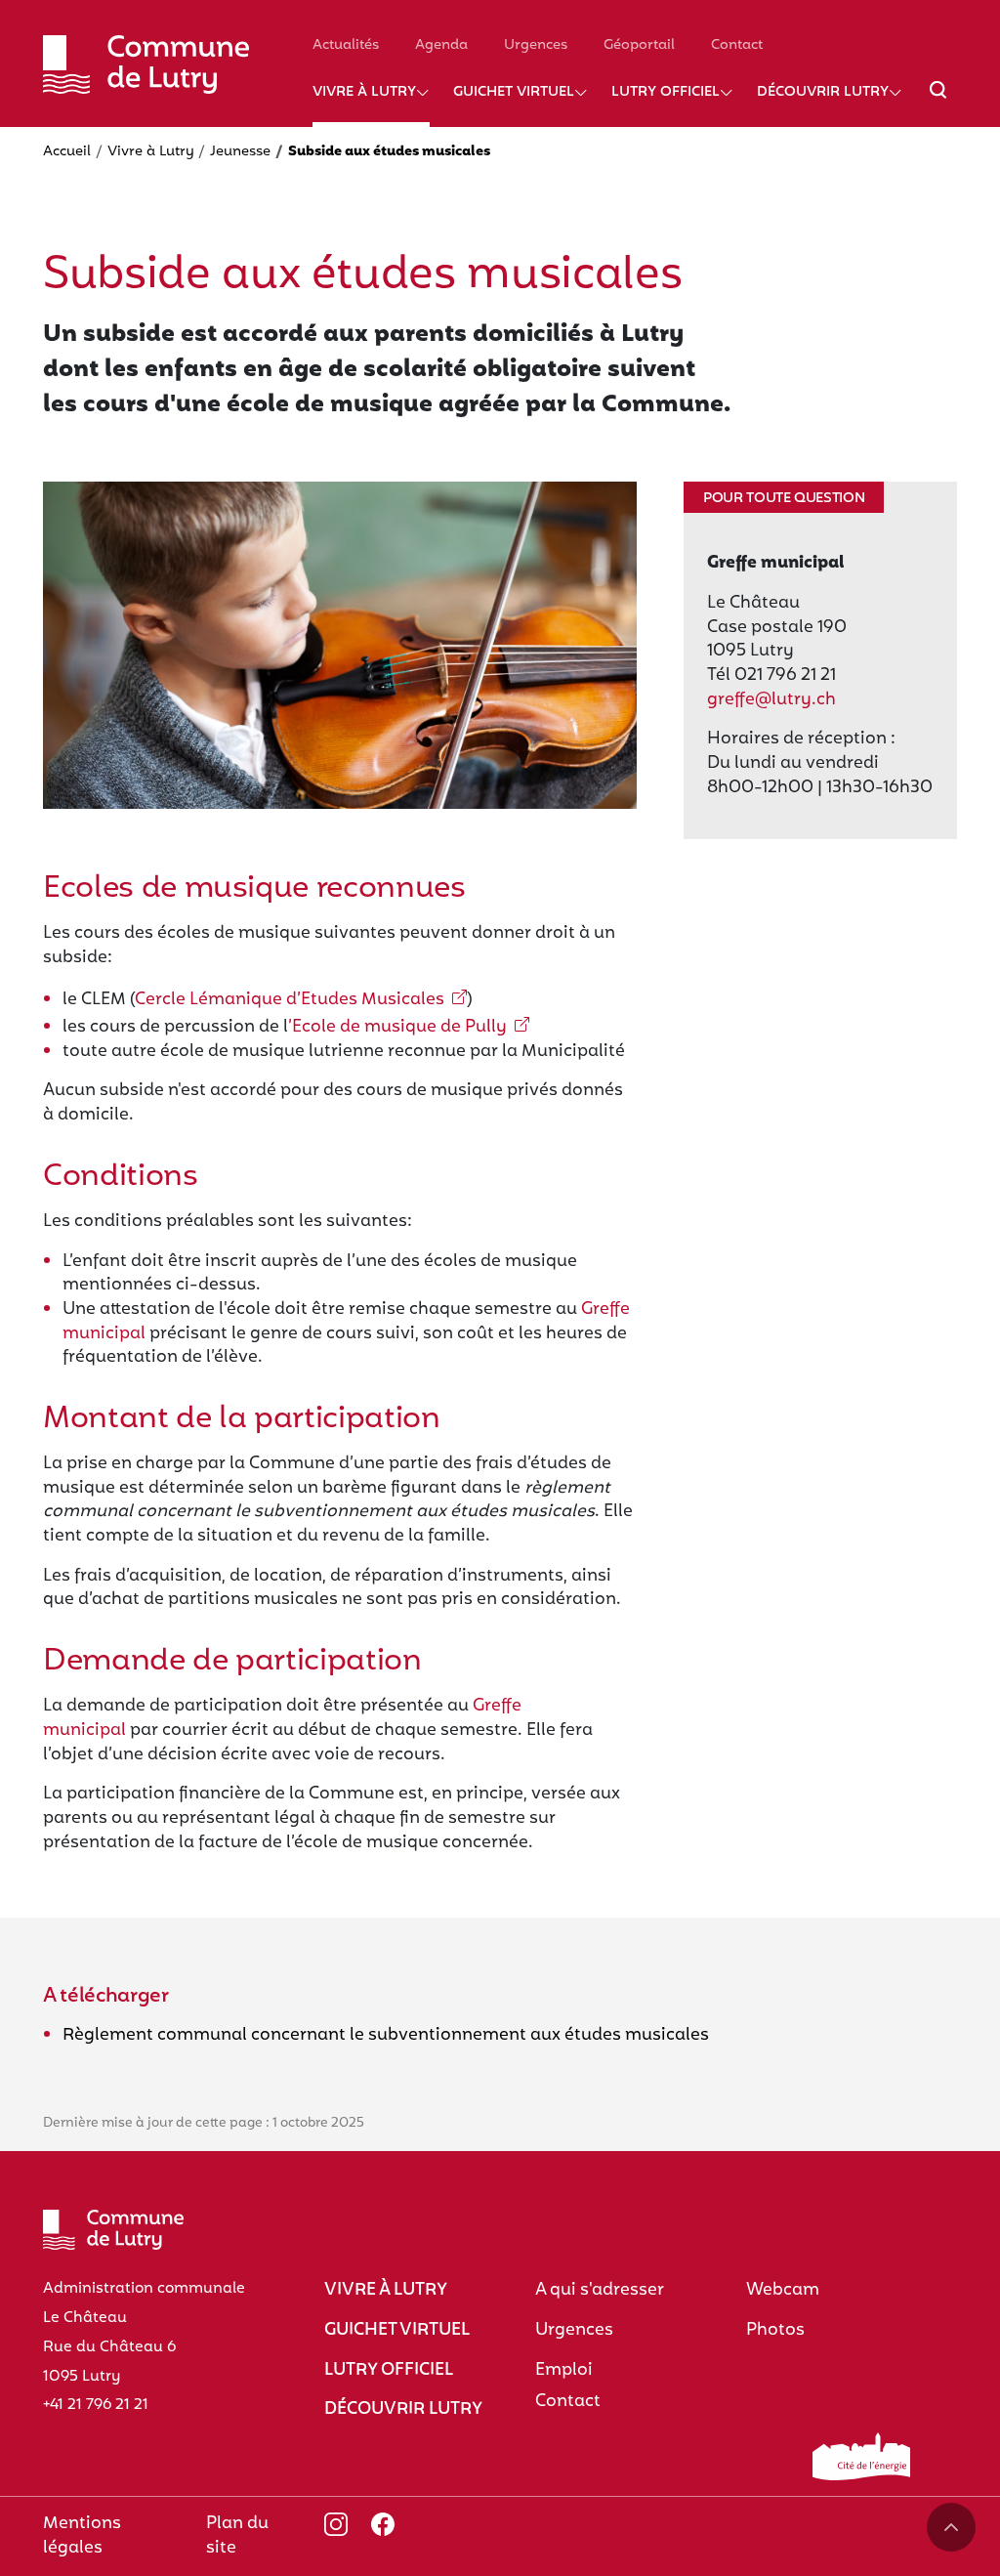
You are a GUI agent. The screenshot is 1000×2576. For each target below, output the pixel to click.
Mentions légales (82, 2536)
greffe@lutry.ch (771, 700)
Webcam (783, 2290)
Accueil (67, 152)
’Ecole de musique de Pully (397, 1027)
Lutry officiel (666, 92)
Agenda (441, 45)
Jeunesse (240, 152)
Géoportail (639, 45)
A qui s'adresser (600, 2290)
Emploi (564, 2370)
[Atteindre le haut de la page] (951, 2527)
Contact (737, 45)
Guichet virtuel (514, 92)
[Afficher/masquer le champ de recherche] (938, 102)
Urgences (536, 45)
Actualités (346, 45)
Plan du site (237, 2536)
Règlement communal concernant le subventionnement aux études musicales (386, 2035)
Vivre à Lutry (364, 92)
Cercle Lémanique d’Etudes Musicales (290, 1000)
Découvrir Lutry (823, 92)
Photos (775, 2330)
